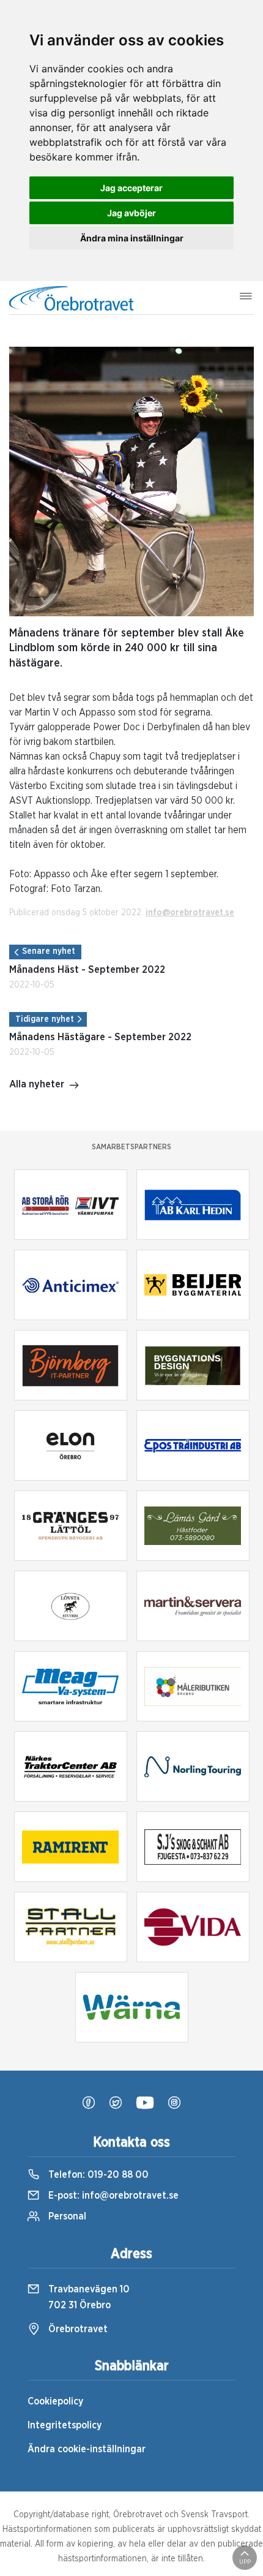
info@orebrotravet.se (190, 913)
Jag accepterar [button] (131, 188)
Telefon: (97, 2175)
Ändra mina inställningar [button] (132, 238)
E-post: (112, 2196)
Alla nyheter (37, 1084)
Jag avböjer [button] (131, 213)
